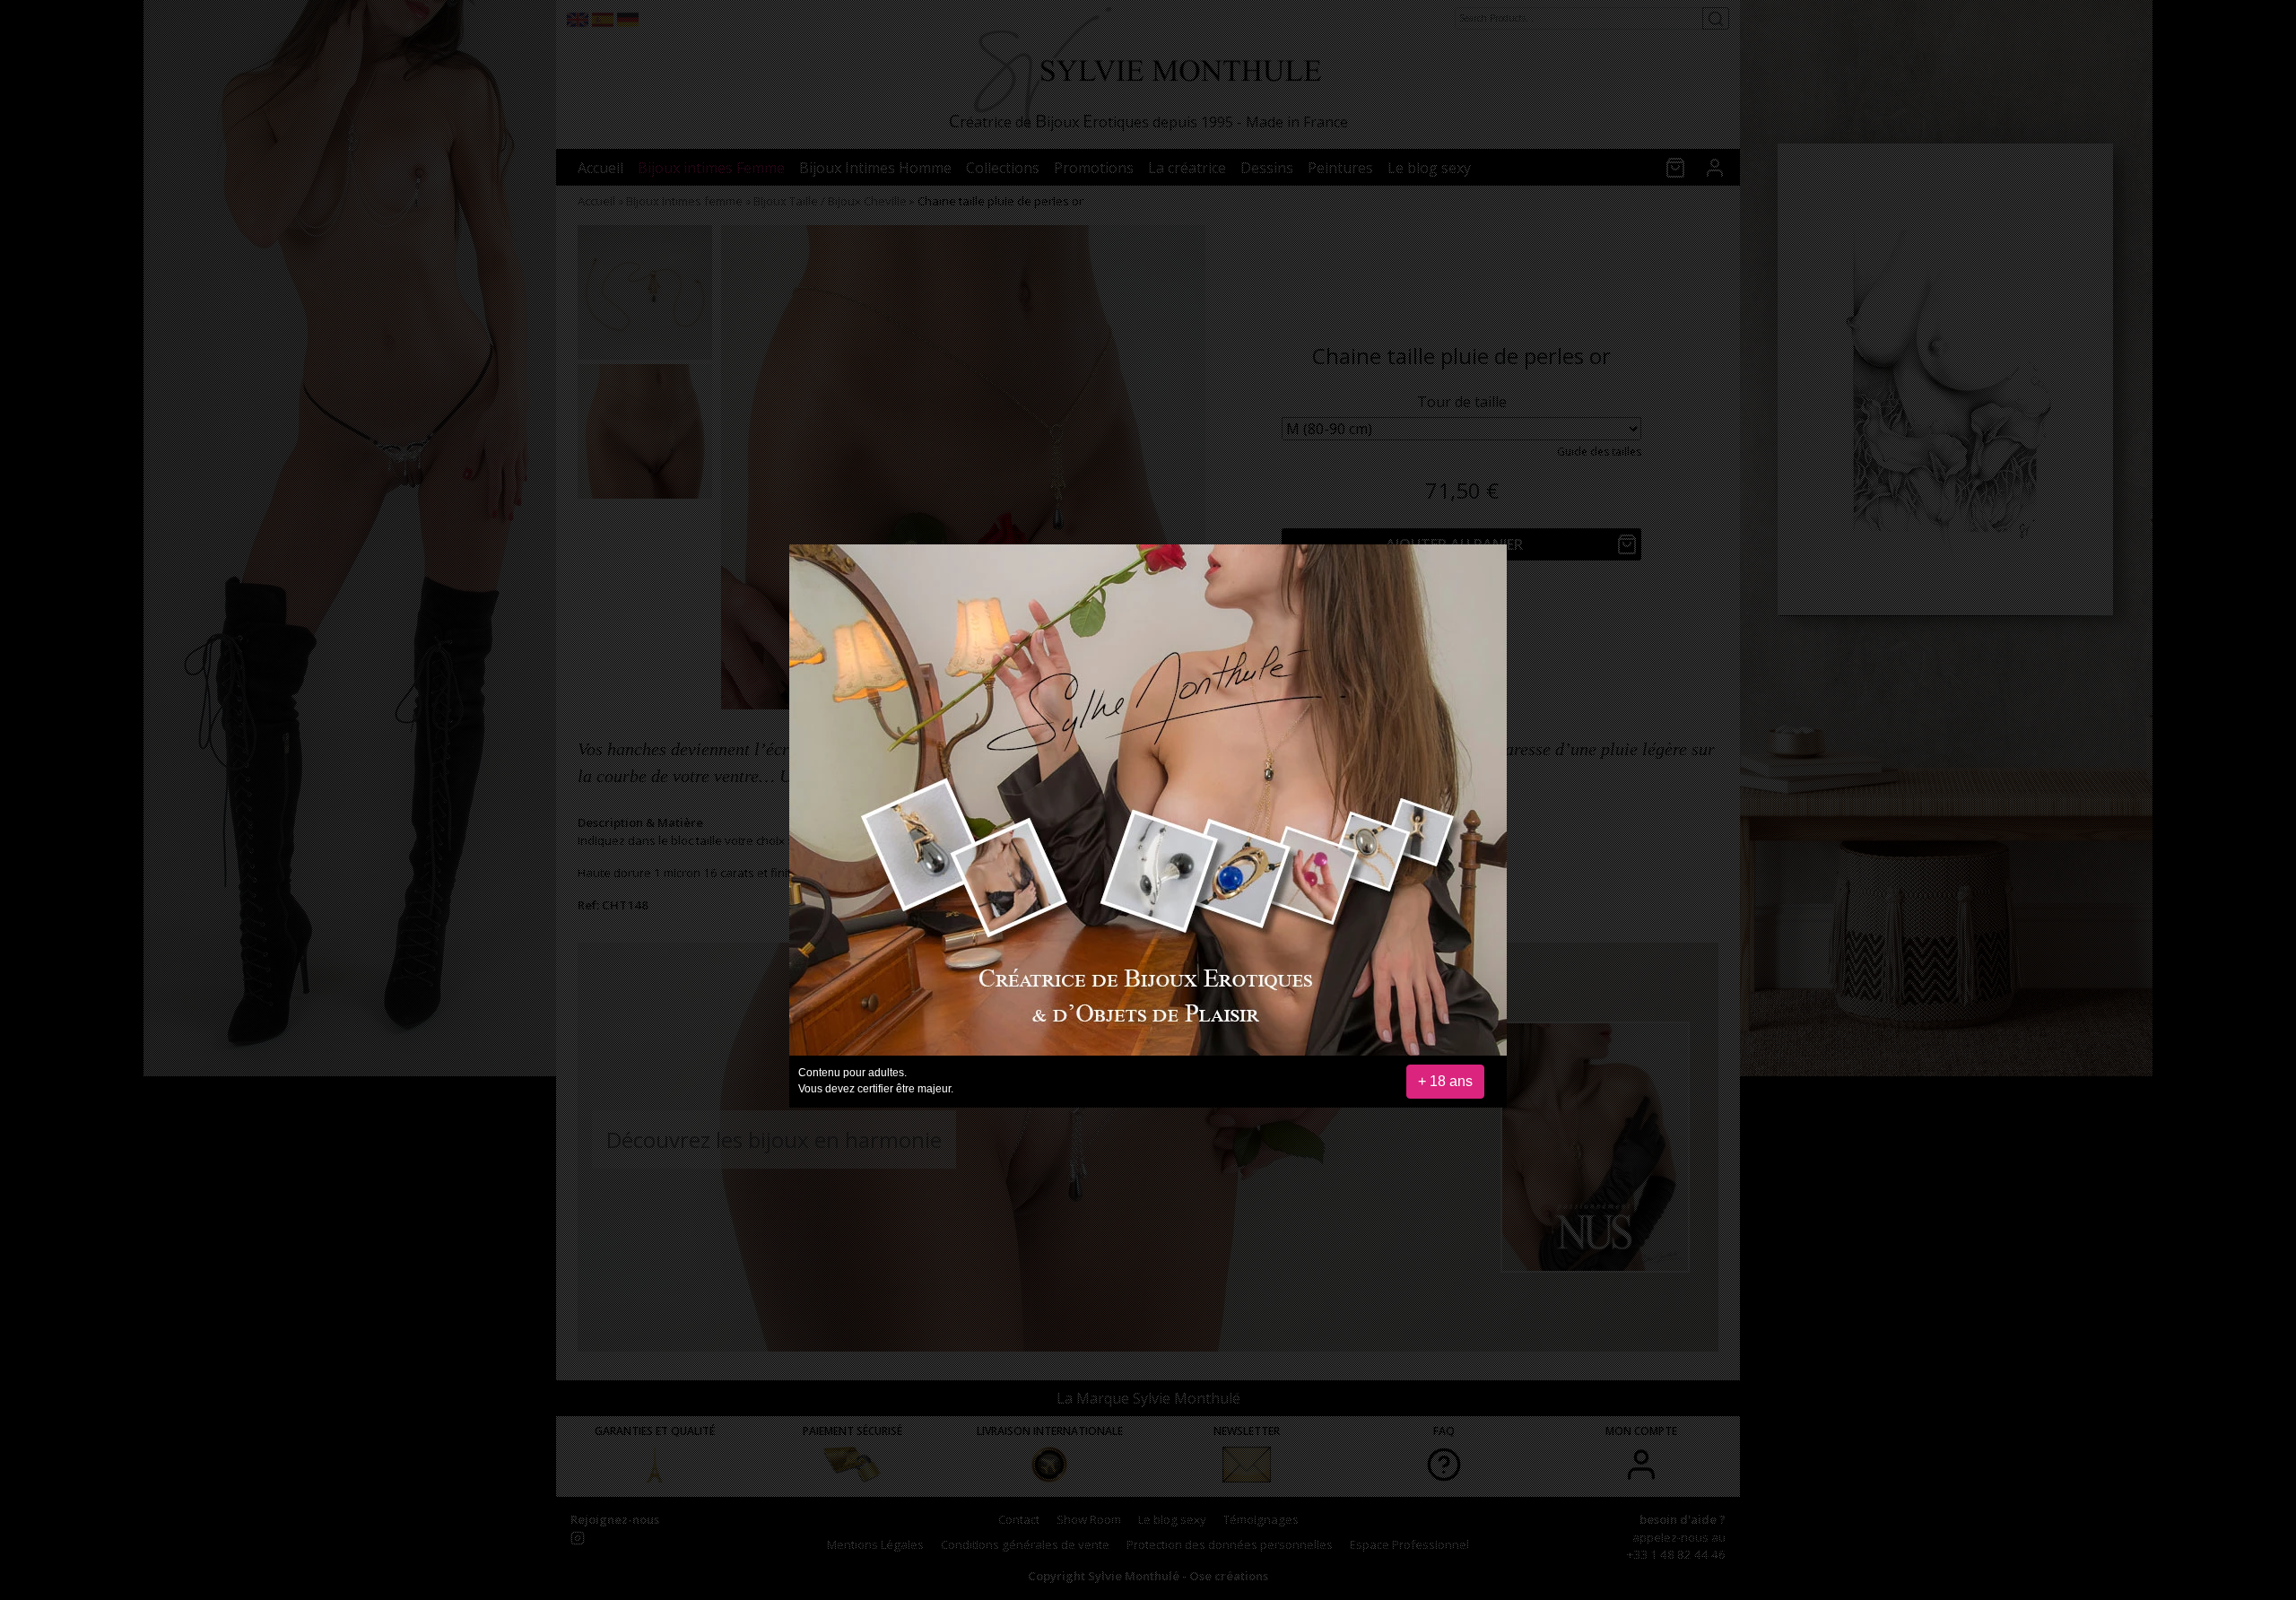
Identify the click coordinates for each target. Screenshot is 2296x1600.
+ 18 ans (1445, 1081)
